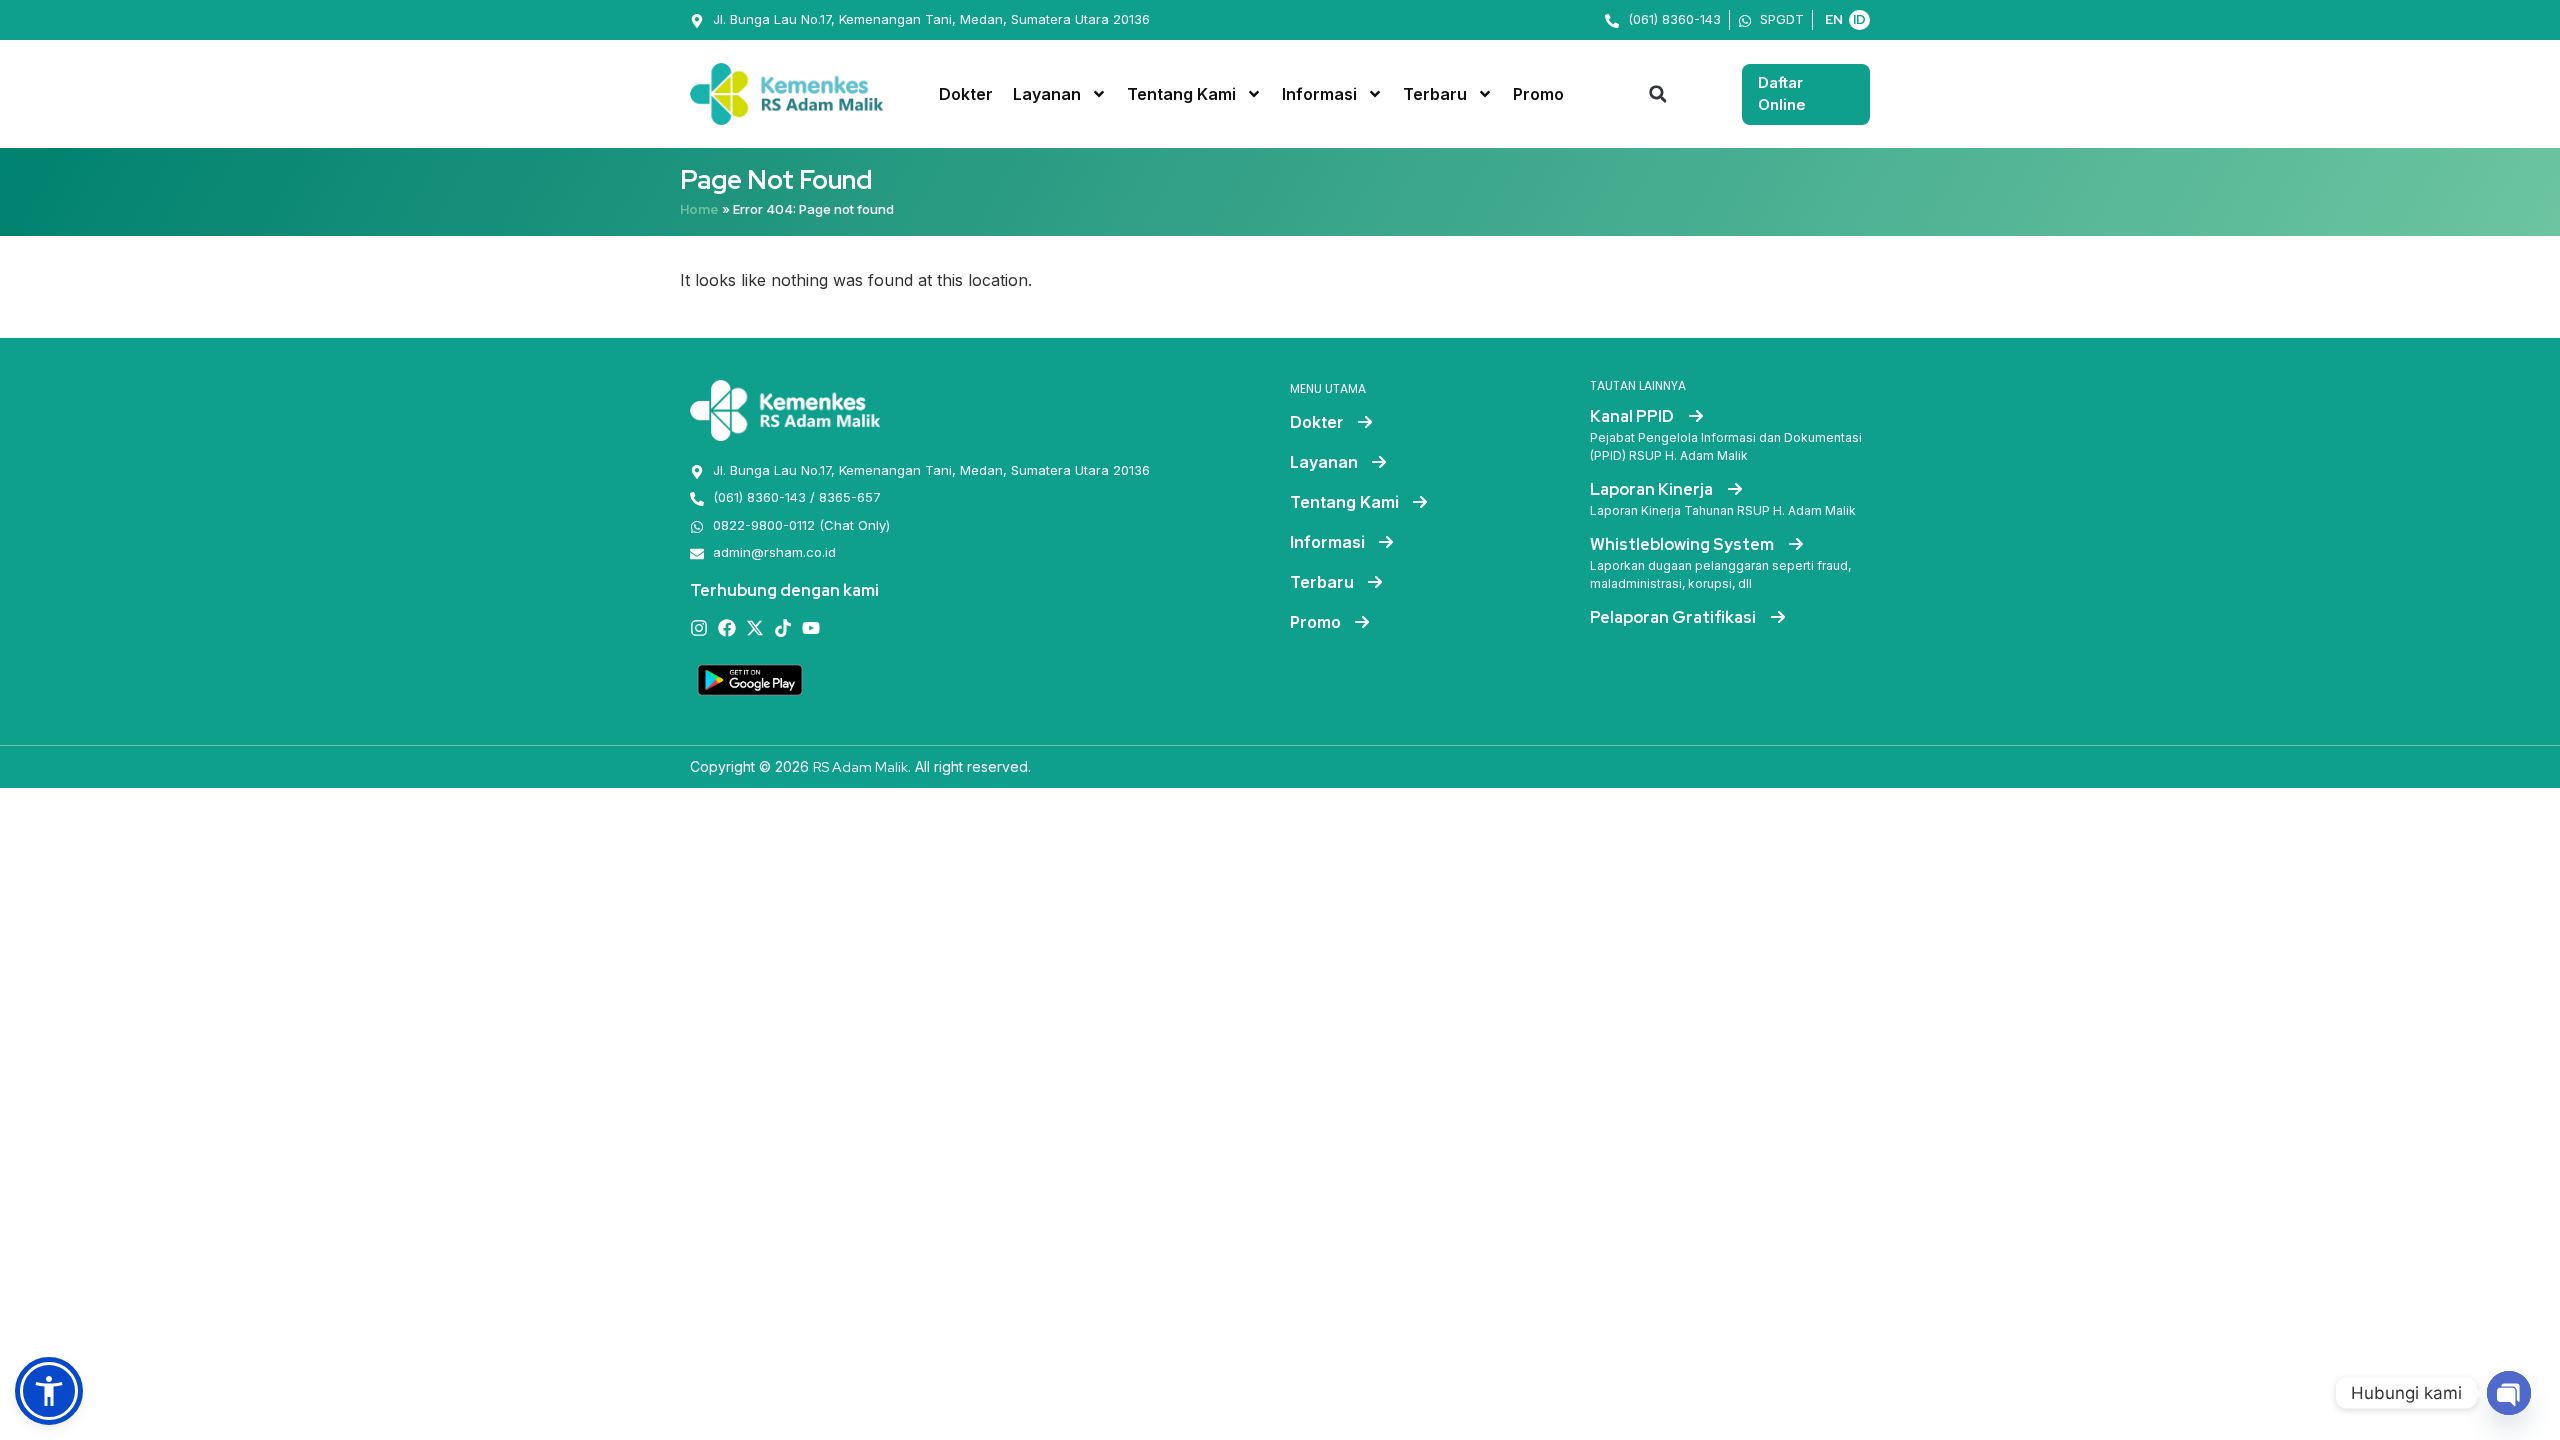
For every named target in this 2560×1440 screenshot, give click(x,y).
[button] (1658, 94)
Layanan (1047, 94)
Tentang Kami (1181, 94)
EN (1834, 19)
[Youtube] (811, 628)
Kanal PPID (1633, 416)
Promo (1538, 94)
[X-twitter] (755, 628)
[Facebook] (727, 628)
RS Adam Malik (860, 767)
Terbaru (1435, 94)
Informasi (1319, 94)
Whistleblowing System (1683, 544)
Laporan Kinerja (1653, 489)
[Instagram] (699, 628)
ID (1859, 19)
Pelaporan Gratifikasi (1674, 617)
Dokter (966, 94)
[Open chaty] (2509, 1393)
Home (699, 209)
